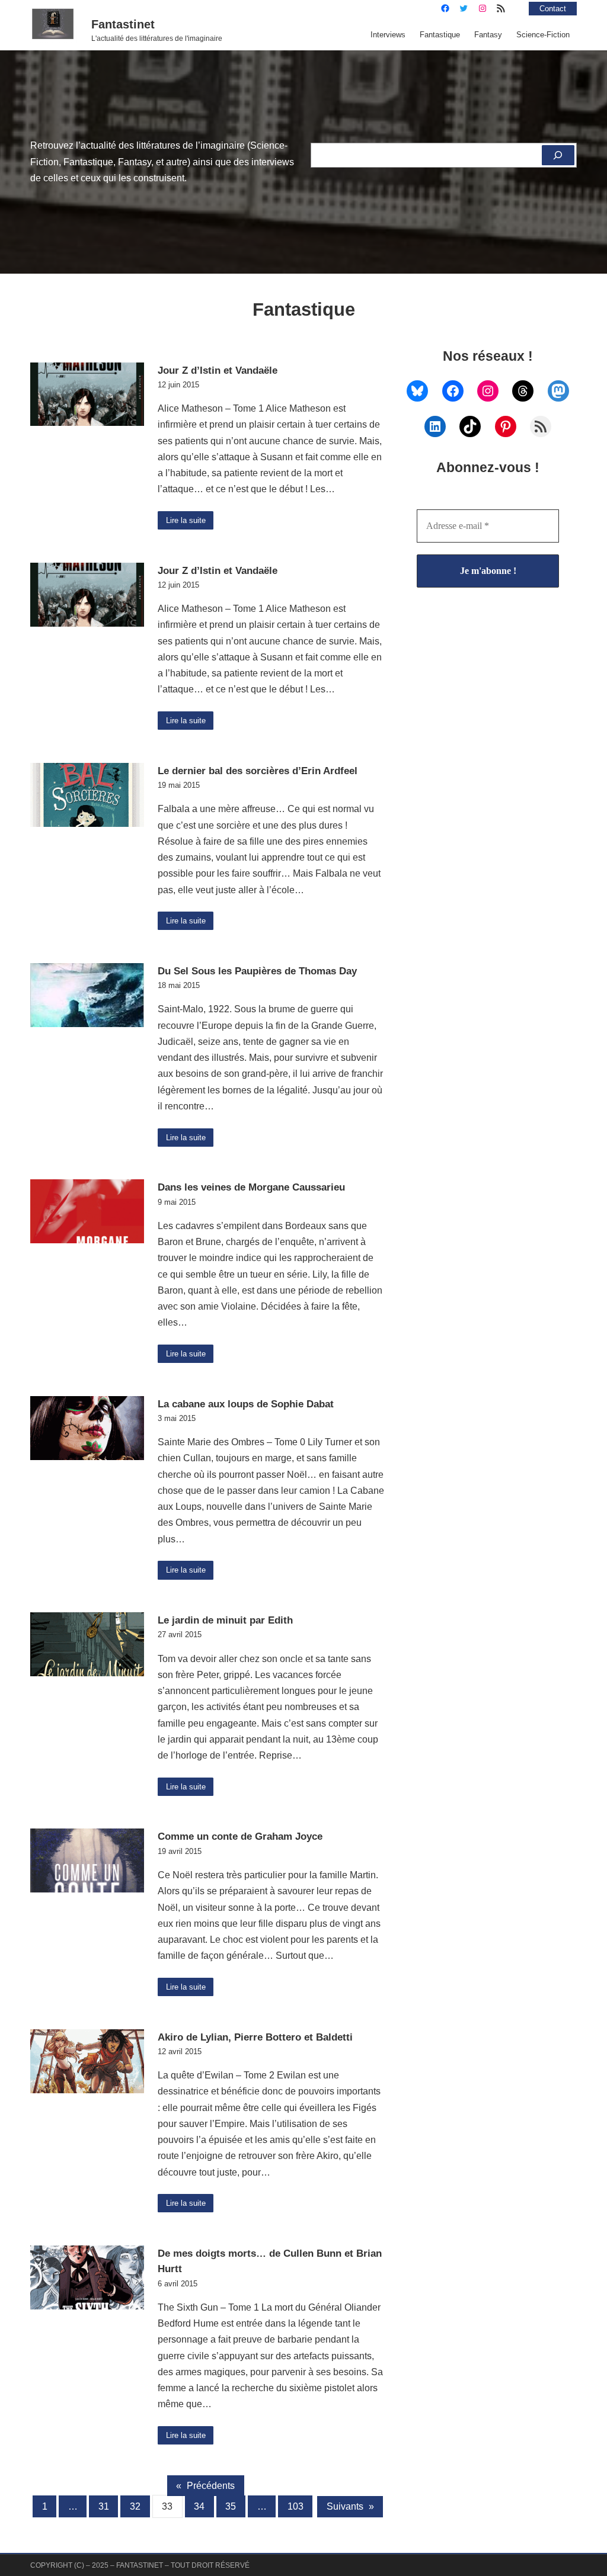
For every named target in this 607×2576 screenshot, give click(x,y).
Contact (553, 9)
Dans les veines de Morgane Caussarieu (251, 1187)
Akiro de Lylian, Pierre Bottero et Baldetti (255, 2037)
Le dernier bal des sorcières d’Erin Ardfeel (258, 771)
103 (295, 2506)
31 (104, 2506)
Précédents (205, 2486)
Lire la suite (186, 520)
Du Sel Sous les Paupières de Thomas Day (257, 971)
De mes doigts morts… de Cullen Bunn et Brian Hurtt (270, 2261)
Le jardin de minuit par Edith (225, 1620)
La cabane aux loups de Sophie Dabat (246, 1404)
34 (199, 2506)
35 (231, 2506)
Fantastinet (123, 24)
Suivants (350, 2506)
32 (135, 2506)
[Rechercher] (558, 155)
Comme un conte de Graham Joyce (240, 1836)
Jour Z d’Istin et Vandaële (218, 370)
